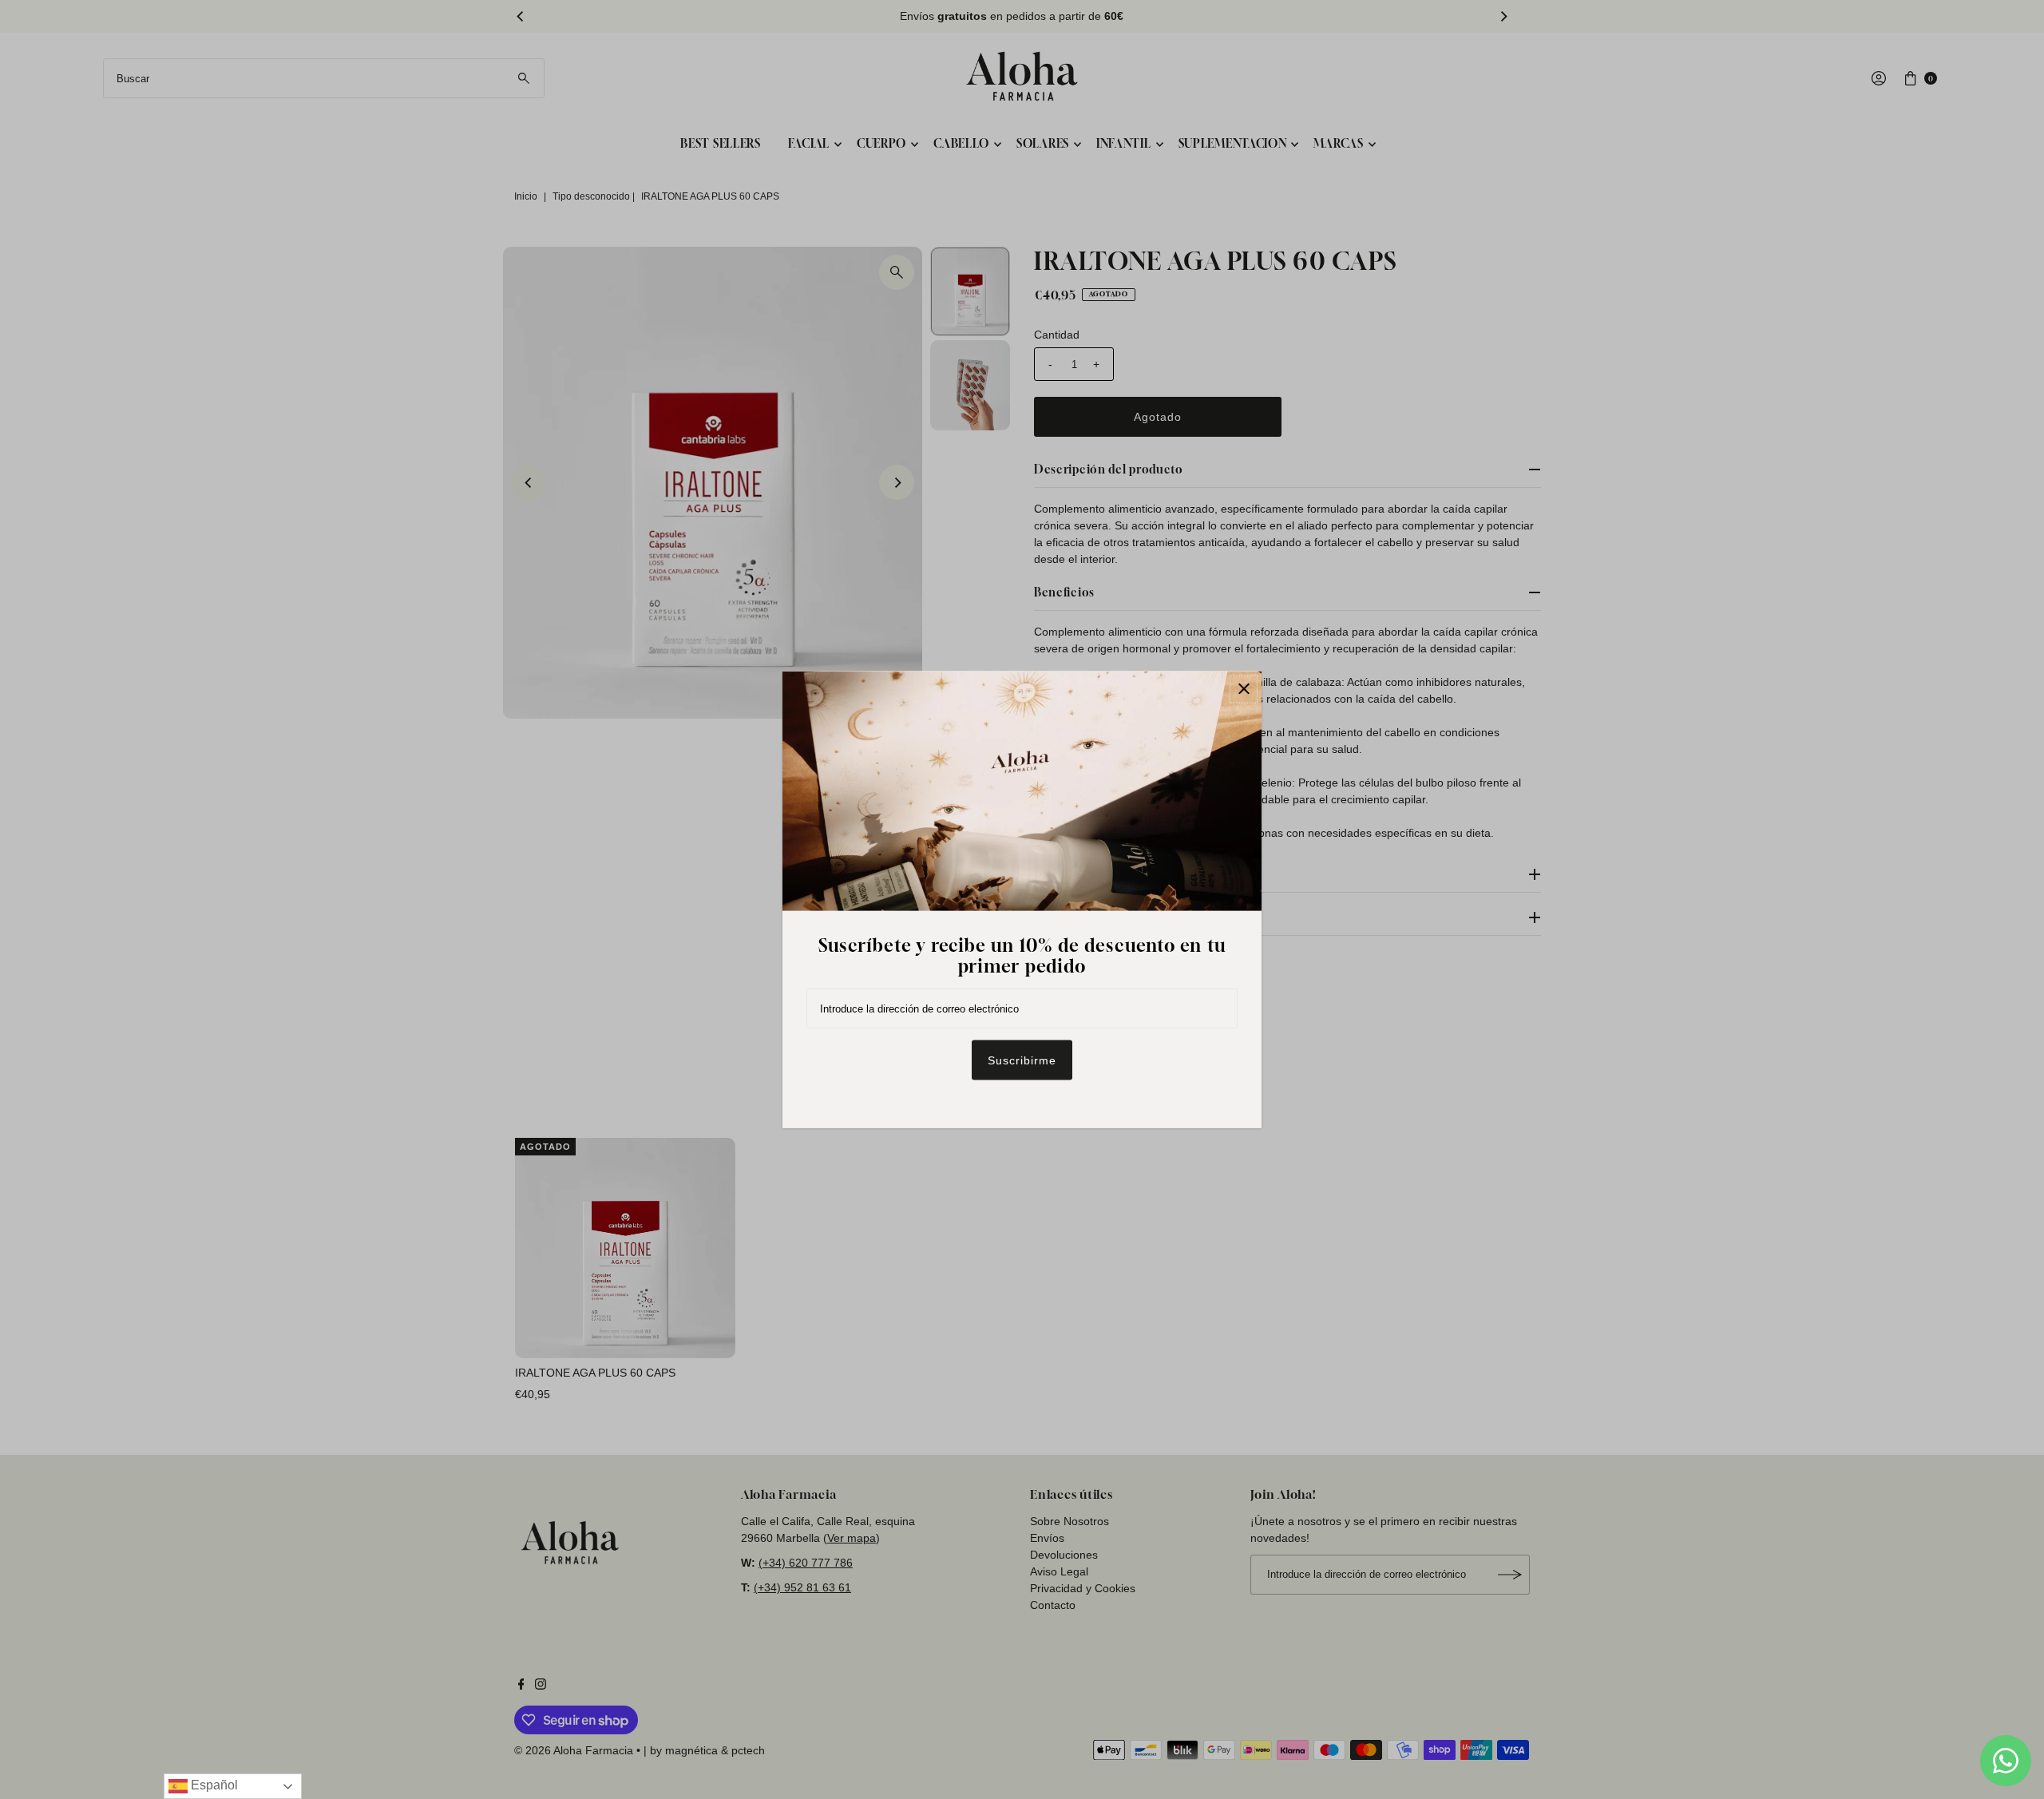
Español (213, 1785)
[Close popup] (1244, 689)
